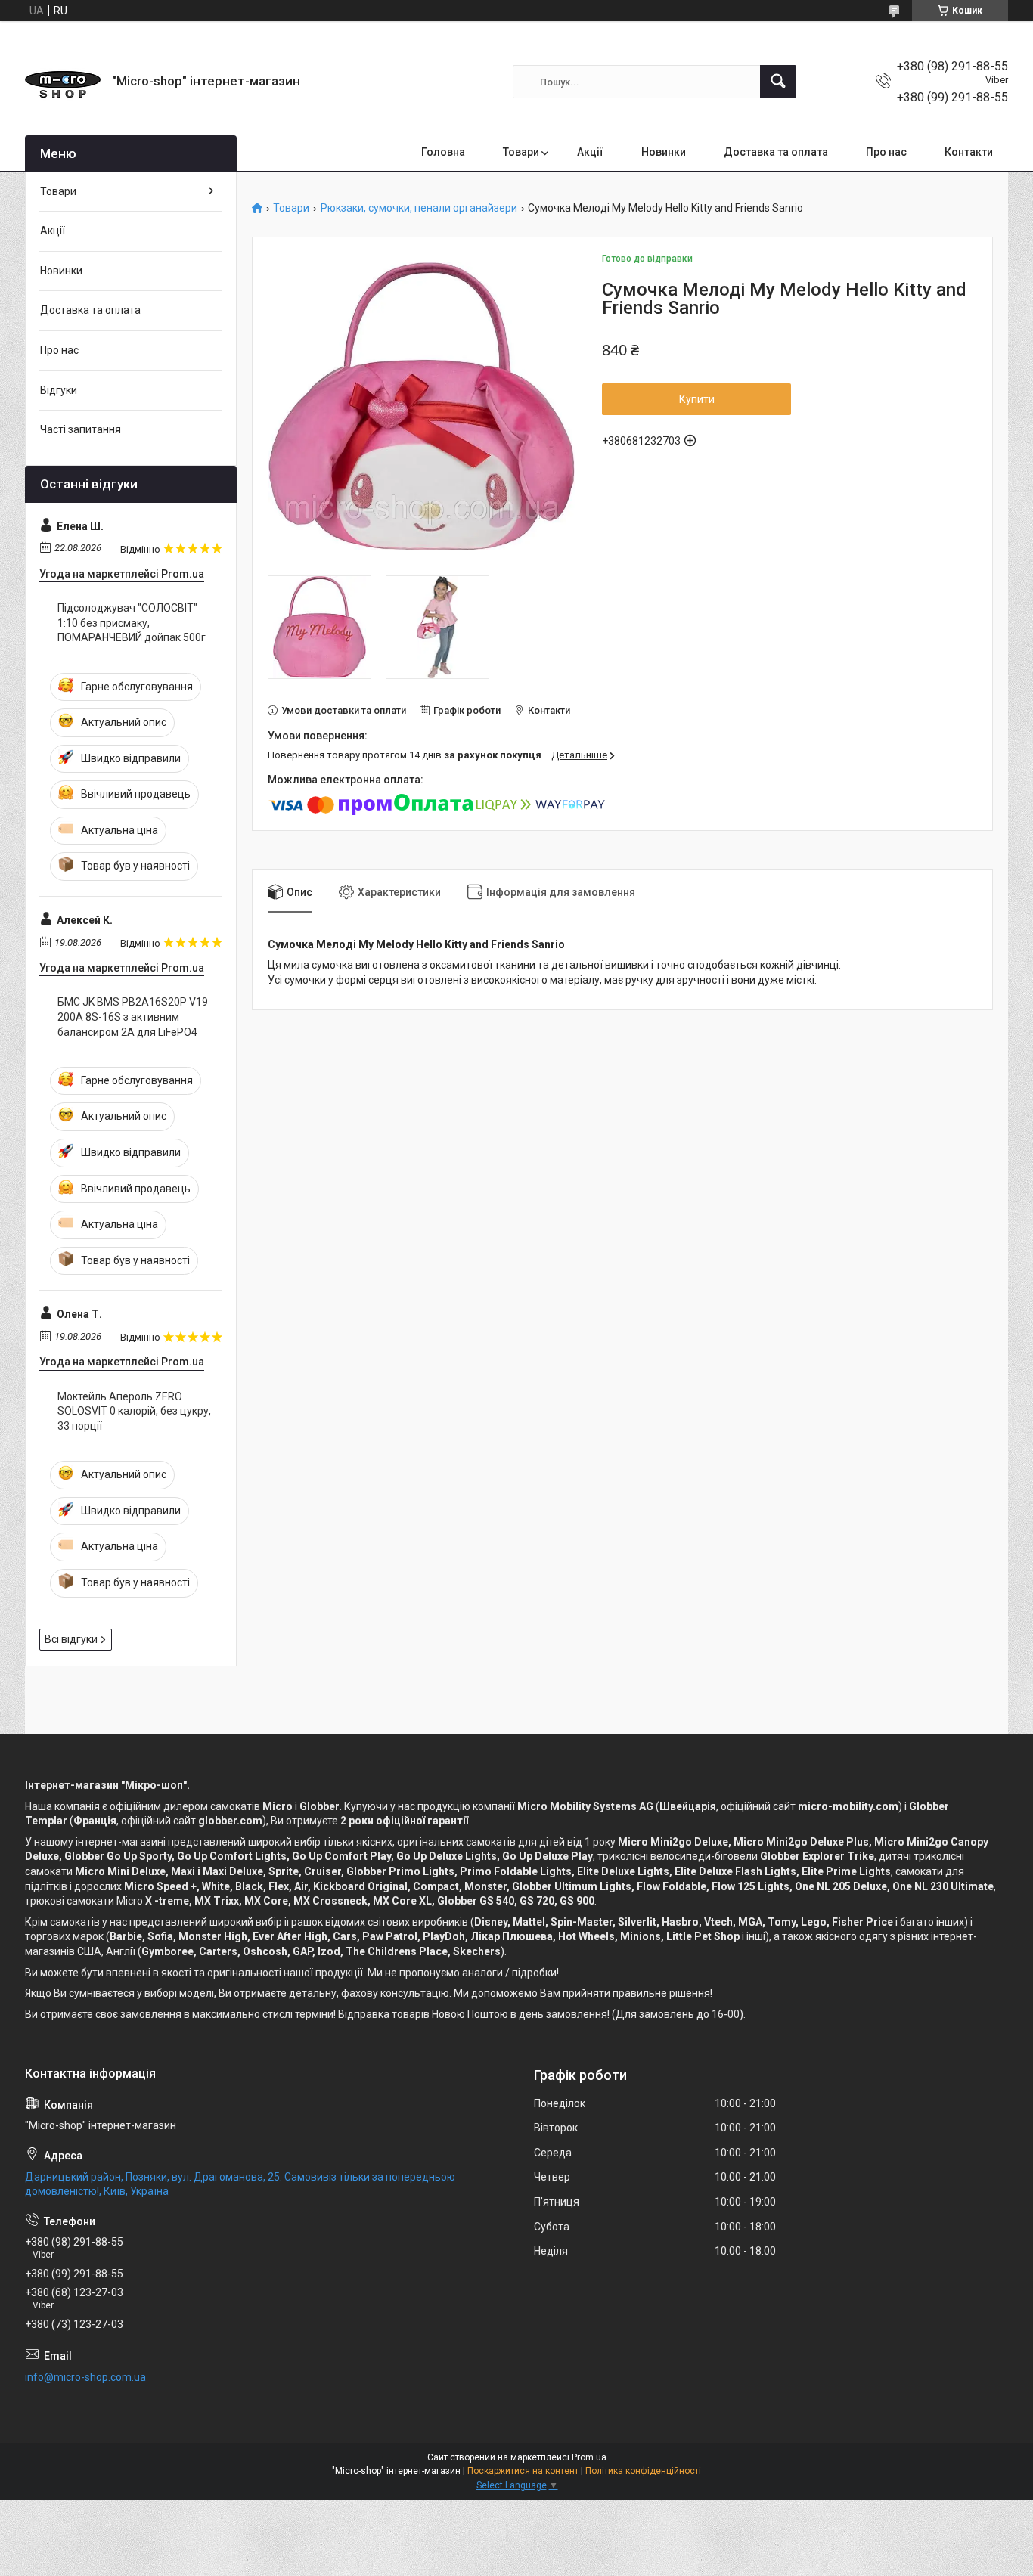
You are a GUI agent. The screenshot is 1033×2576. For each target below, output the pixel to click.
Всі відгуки (71, 1639)
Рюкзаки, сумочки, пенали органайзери (419, 208)
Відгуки (59, 390)
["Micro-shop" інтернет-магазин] (63, 82)
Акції (590, 152)
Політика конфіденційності (643, 2471)
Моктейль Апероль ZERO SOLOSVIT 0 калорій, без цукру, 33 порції (134, 1411)
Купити (697, 399)
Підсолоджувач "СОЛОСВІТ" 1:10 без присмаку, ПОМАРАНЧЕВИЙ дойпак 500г (132, 623)
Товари (521, 152)
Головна (443, 152)
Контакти (969, 152)
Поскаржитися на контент (523, 2471)
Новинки (664, 152)
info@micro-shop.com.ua (85, 2377)
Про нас (886, 152)
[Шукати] (778, 82)
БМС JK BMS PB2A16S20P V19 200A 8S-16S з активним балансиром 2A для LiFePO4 (133, 1017)
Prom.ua (589, 2457)
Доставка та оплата (776, 152)
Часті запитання (81, 429)
